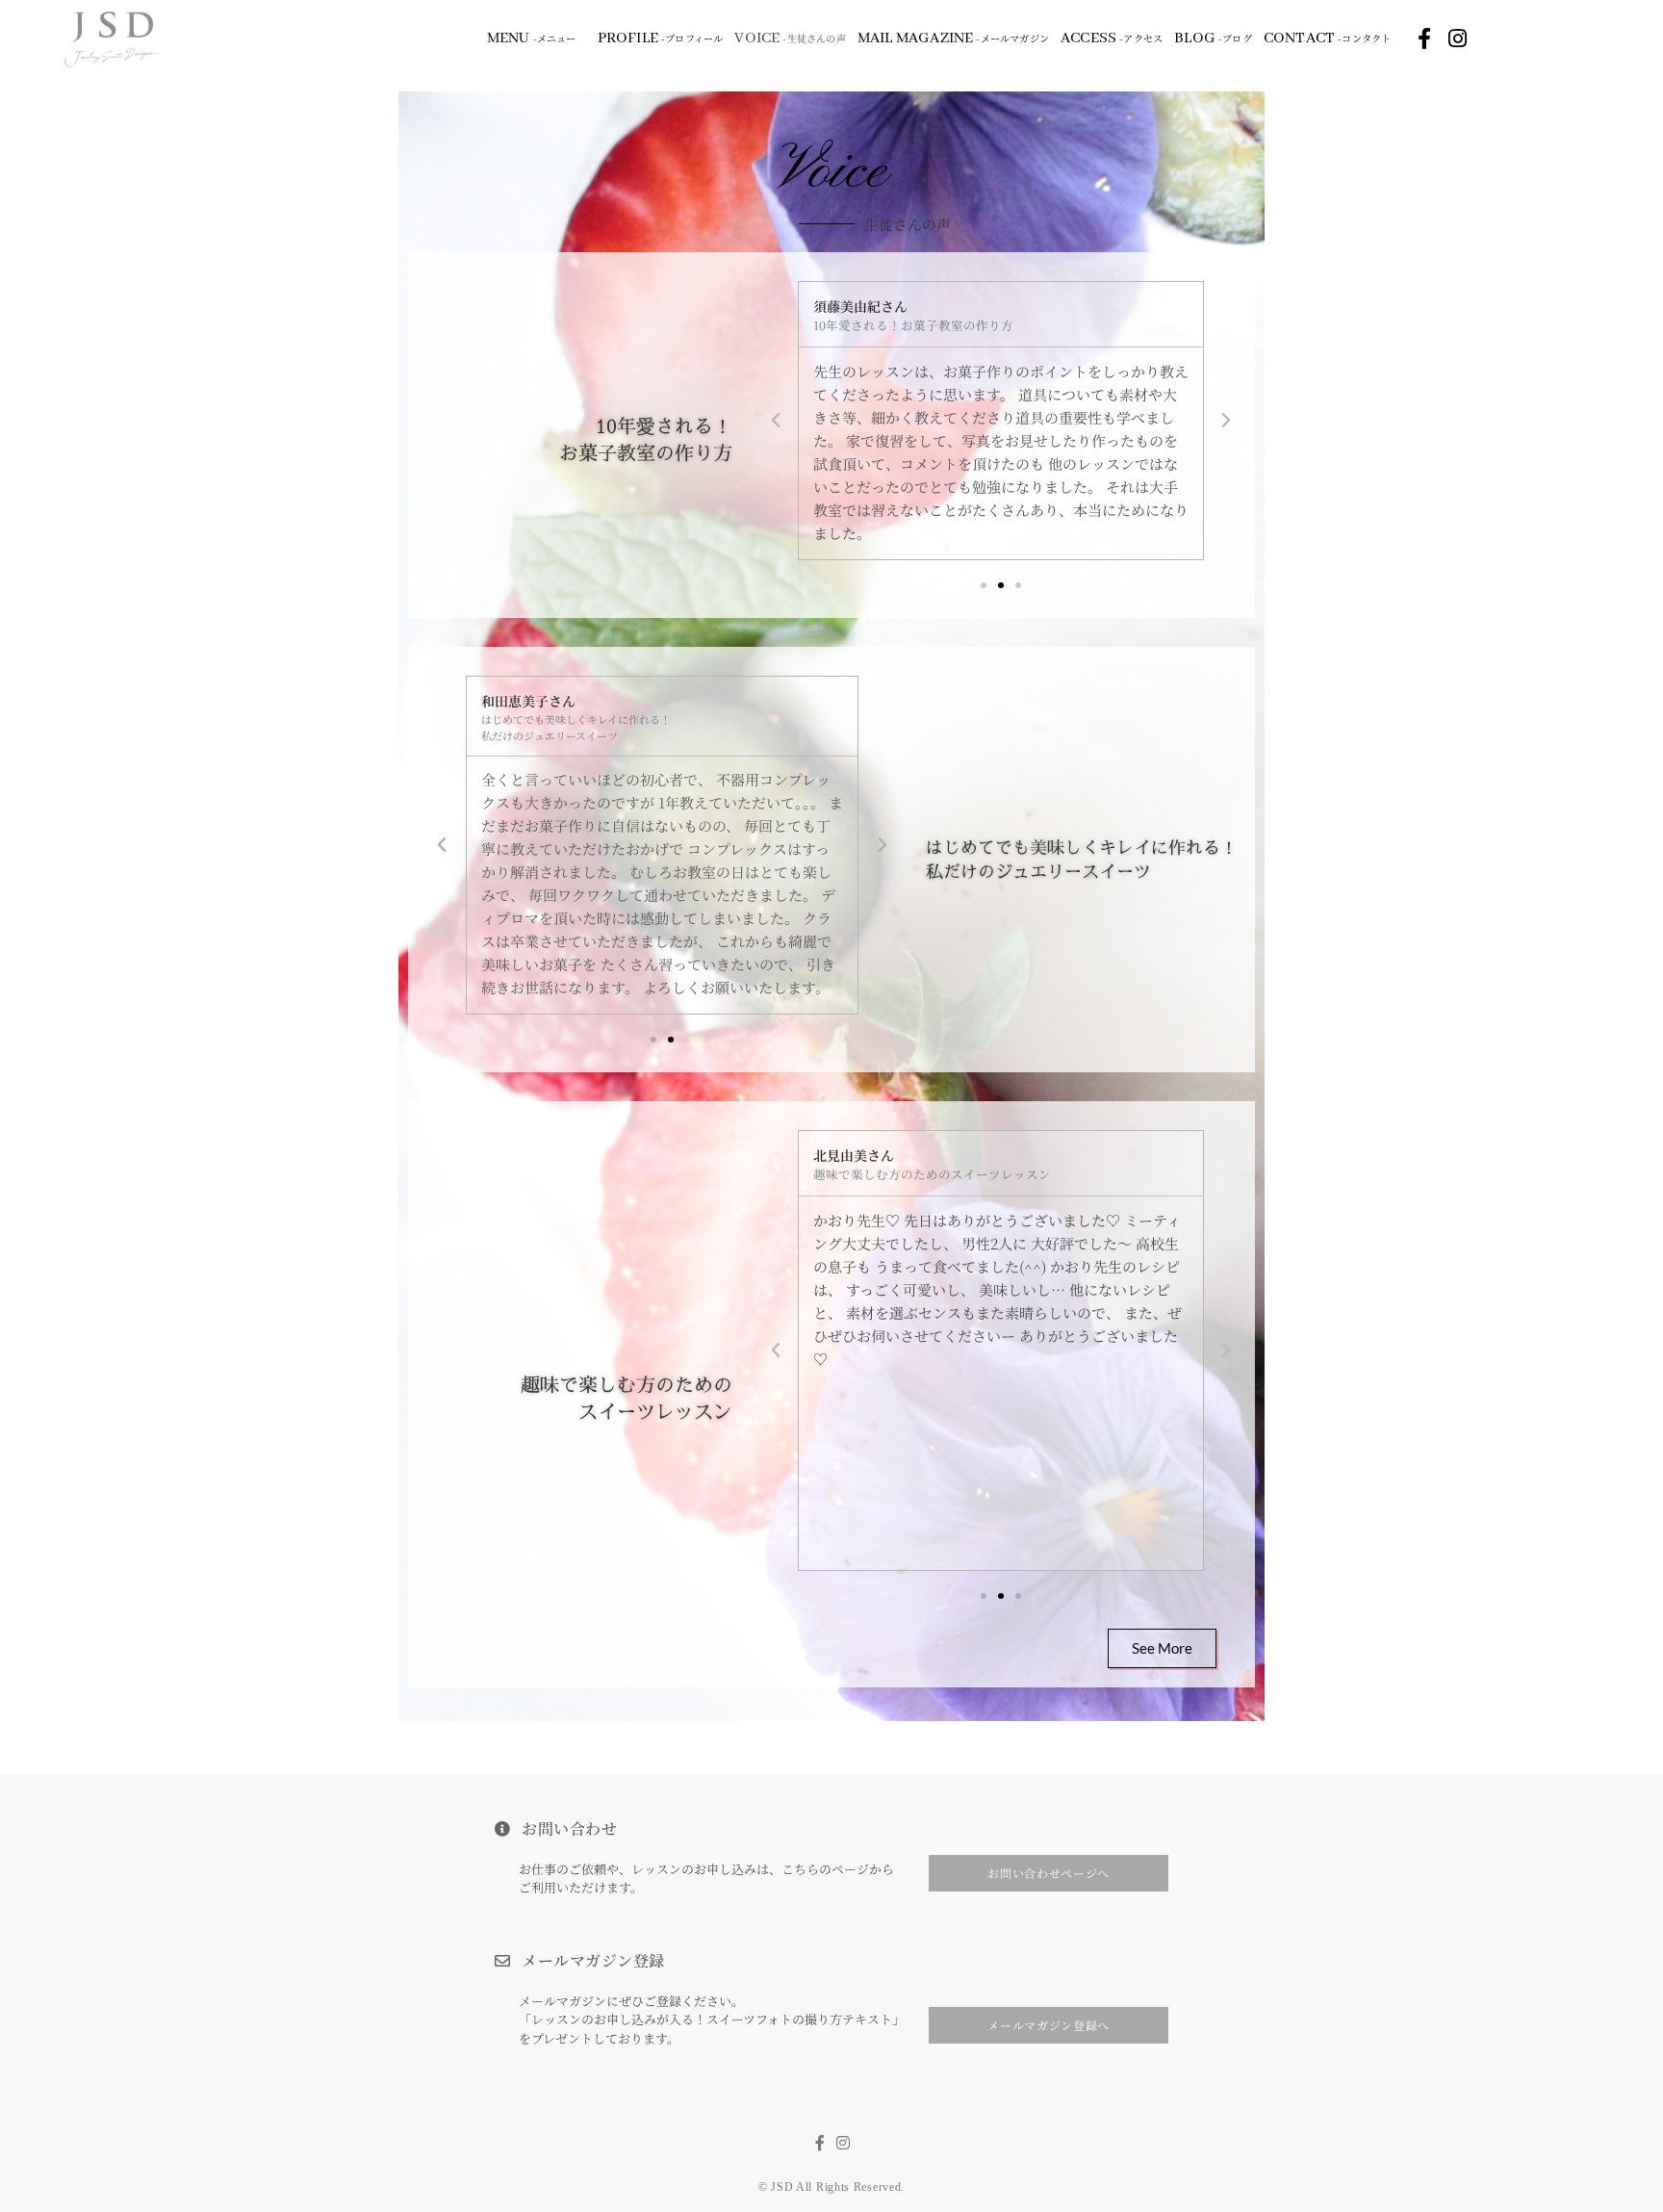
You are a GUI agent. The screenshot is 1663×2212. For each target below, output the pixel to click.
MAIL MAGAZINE (953, 39)
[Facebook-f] (1424, 39)
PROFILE (661, 39)
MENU (532, 39)
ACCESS (1112, 39)
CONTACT (1328, 39)
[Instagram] (1457, 39)
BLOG (1213, 39)
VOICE (790, 39)
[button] (776, 421)
